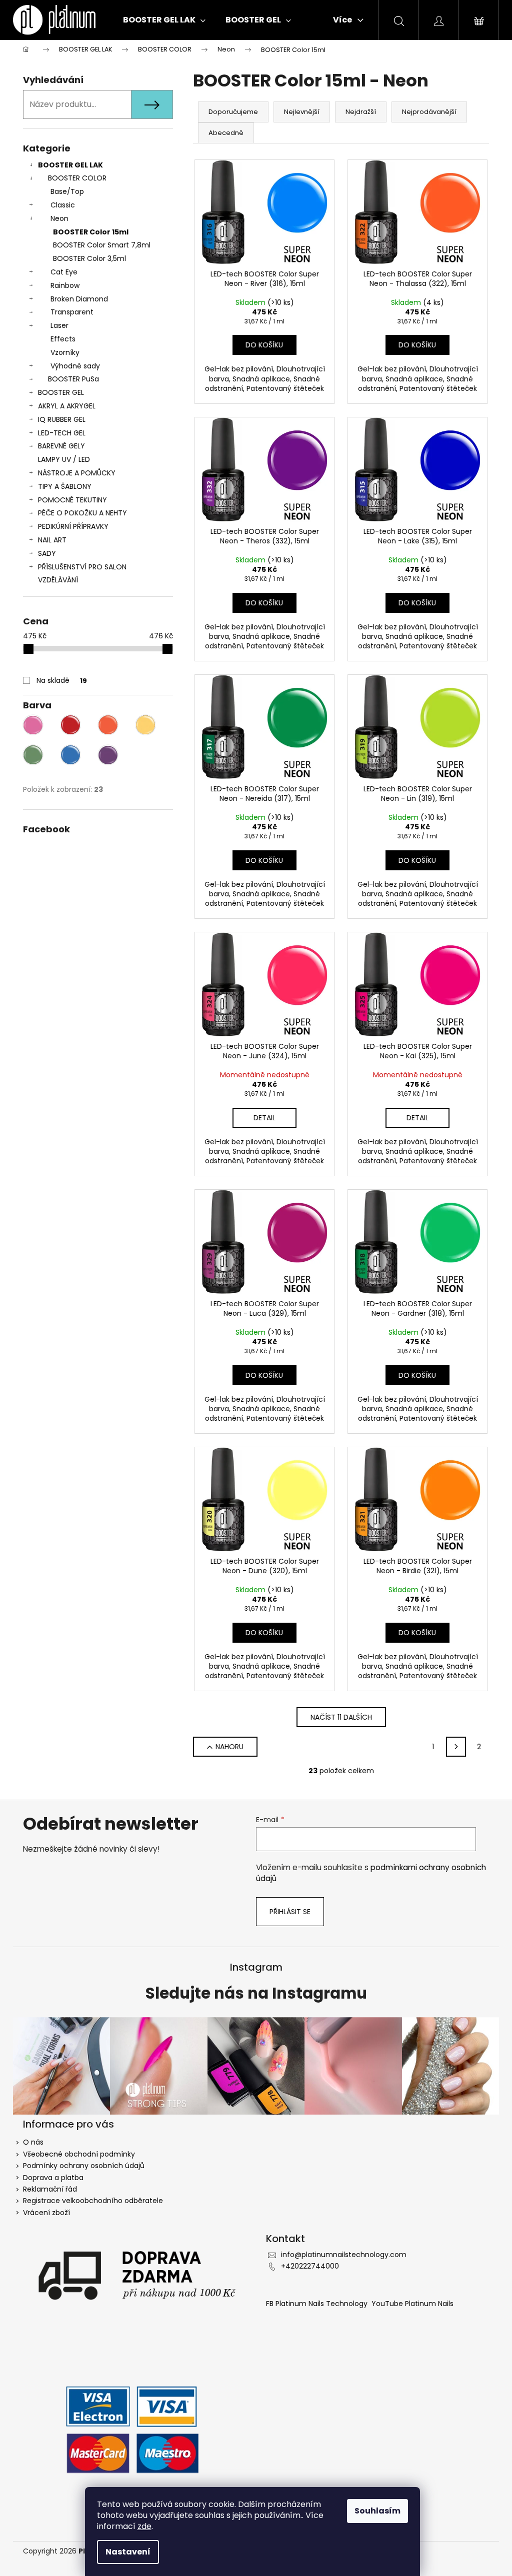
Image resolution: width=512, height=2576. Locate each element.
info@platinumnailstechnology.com (344, 2255)
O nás (33, 2142)
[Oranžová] (108, 725)
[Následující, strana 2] (456, 1747)
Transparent (72, 312)
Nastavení (128, 2552)
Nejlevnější (302, 112)
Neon (59, 218)
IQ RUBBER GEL (62, 419)
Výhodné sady (75, 366)
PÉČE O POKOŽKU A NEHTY (82, 513)
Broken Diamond (79, 299)
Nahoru (229, 1747)
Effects (63, 339)
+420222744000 (310, 2266)
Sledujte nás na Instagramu (256, 1994)
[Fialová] (108, 755)
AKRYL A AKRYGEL (67, 406)
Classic (63, 205)
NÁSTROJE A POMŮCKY (77, 473)
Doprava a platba (53, 2178)
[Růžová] (33, 725)
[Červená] (70, 725)
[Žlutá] (145, 725)
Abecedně (226, 133)
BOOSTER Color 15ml (91, 232)
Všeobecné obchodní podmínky (79, 2154)
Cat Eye (64, 272)
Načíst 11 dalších (341, 1717)
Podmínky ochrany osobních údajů (84, 2166)
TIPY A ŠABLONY (65, 486)
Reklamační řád (50, 2189)
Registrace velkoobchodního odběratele (93, 2201)
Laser (59, 325)
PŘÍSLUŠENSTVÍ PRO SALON (82, 567)
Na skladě (62, 680)
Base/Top (67, 191)
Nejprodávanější (429, 112)
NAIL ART (52, 540)
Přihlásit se (290, 1912)
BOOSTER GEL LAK (70, 165)
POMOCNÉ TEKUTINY (72, 500)
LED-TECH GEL (62, 433)
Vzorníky (65, 352)
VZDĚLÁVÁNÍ (58, 580)
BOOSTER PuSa (73, 379)
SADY (47, 553)
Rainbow (65, 285)
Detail (264, 1118)
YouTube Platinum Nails (412, 2304)
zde (144, 2526)
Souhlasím (377, 2511)
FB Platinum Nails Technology (318, 2304)
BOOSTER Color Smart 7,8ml (102, 245)
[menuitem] (164, 20)
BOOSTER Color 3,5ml (89, 258)
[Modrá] (70, 755)
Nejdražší (361, 112)
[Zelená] (33, 755)
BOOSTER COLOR (77, 178)
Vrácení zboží (46, 2213)
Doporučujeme (233, 112)
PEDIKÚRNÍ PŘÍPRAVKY (73, 526)
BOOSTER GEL (61, 392)
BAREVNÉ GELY (61, 446)
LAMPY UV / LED (64, 459)
